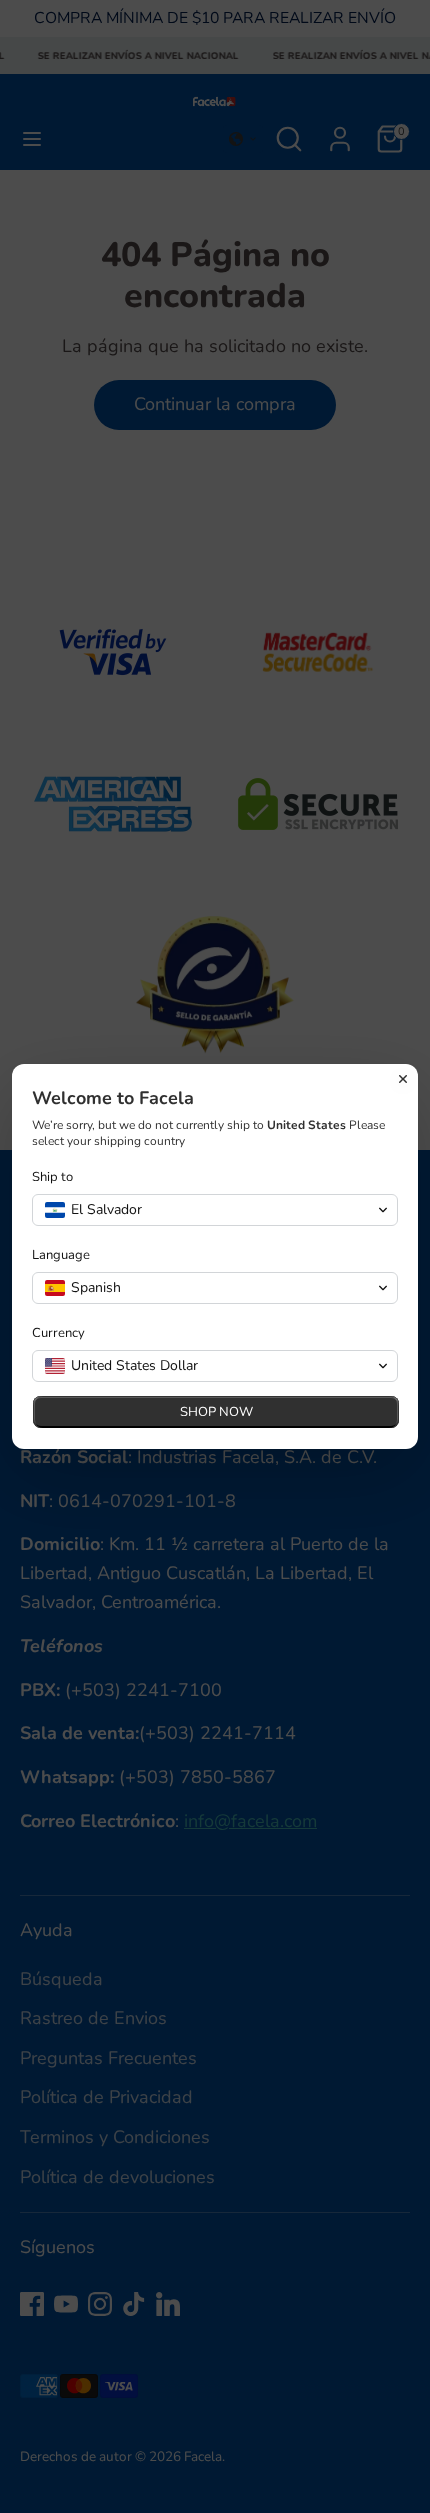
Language (61, 1255)
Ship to (52, 1177)
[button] (215, 1210)
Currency (58, 1333)
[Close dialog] (403, 1079)
